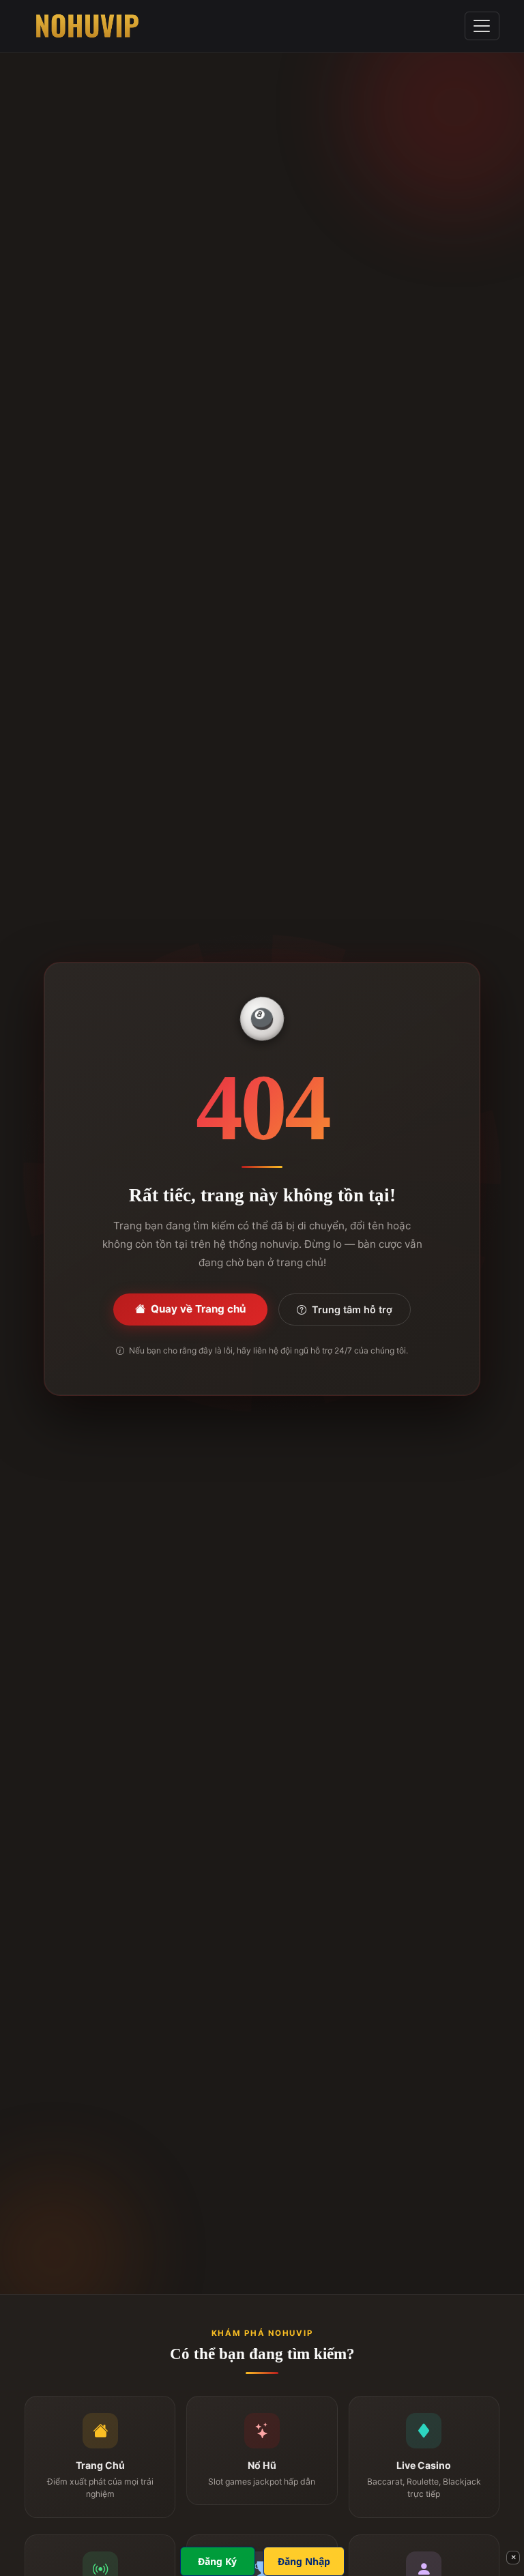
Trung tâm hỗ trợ (352, 1309)
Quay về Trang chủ (198, 1309)
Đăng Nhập (304, 2561)
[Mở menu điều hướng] (482, 26)
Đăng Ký (217, 2561)
